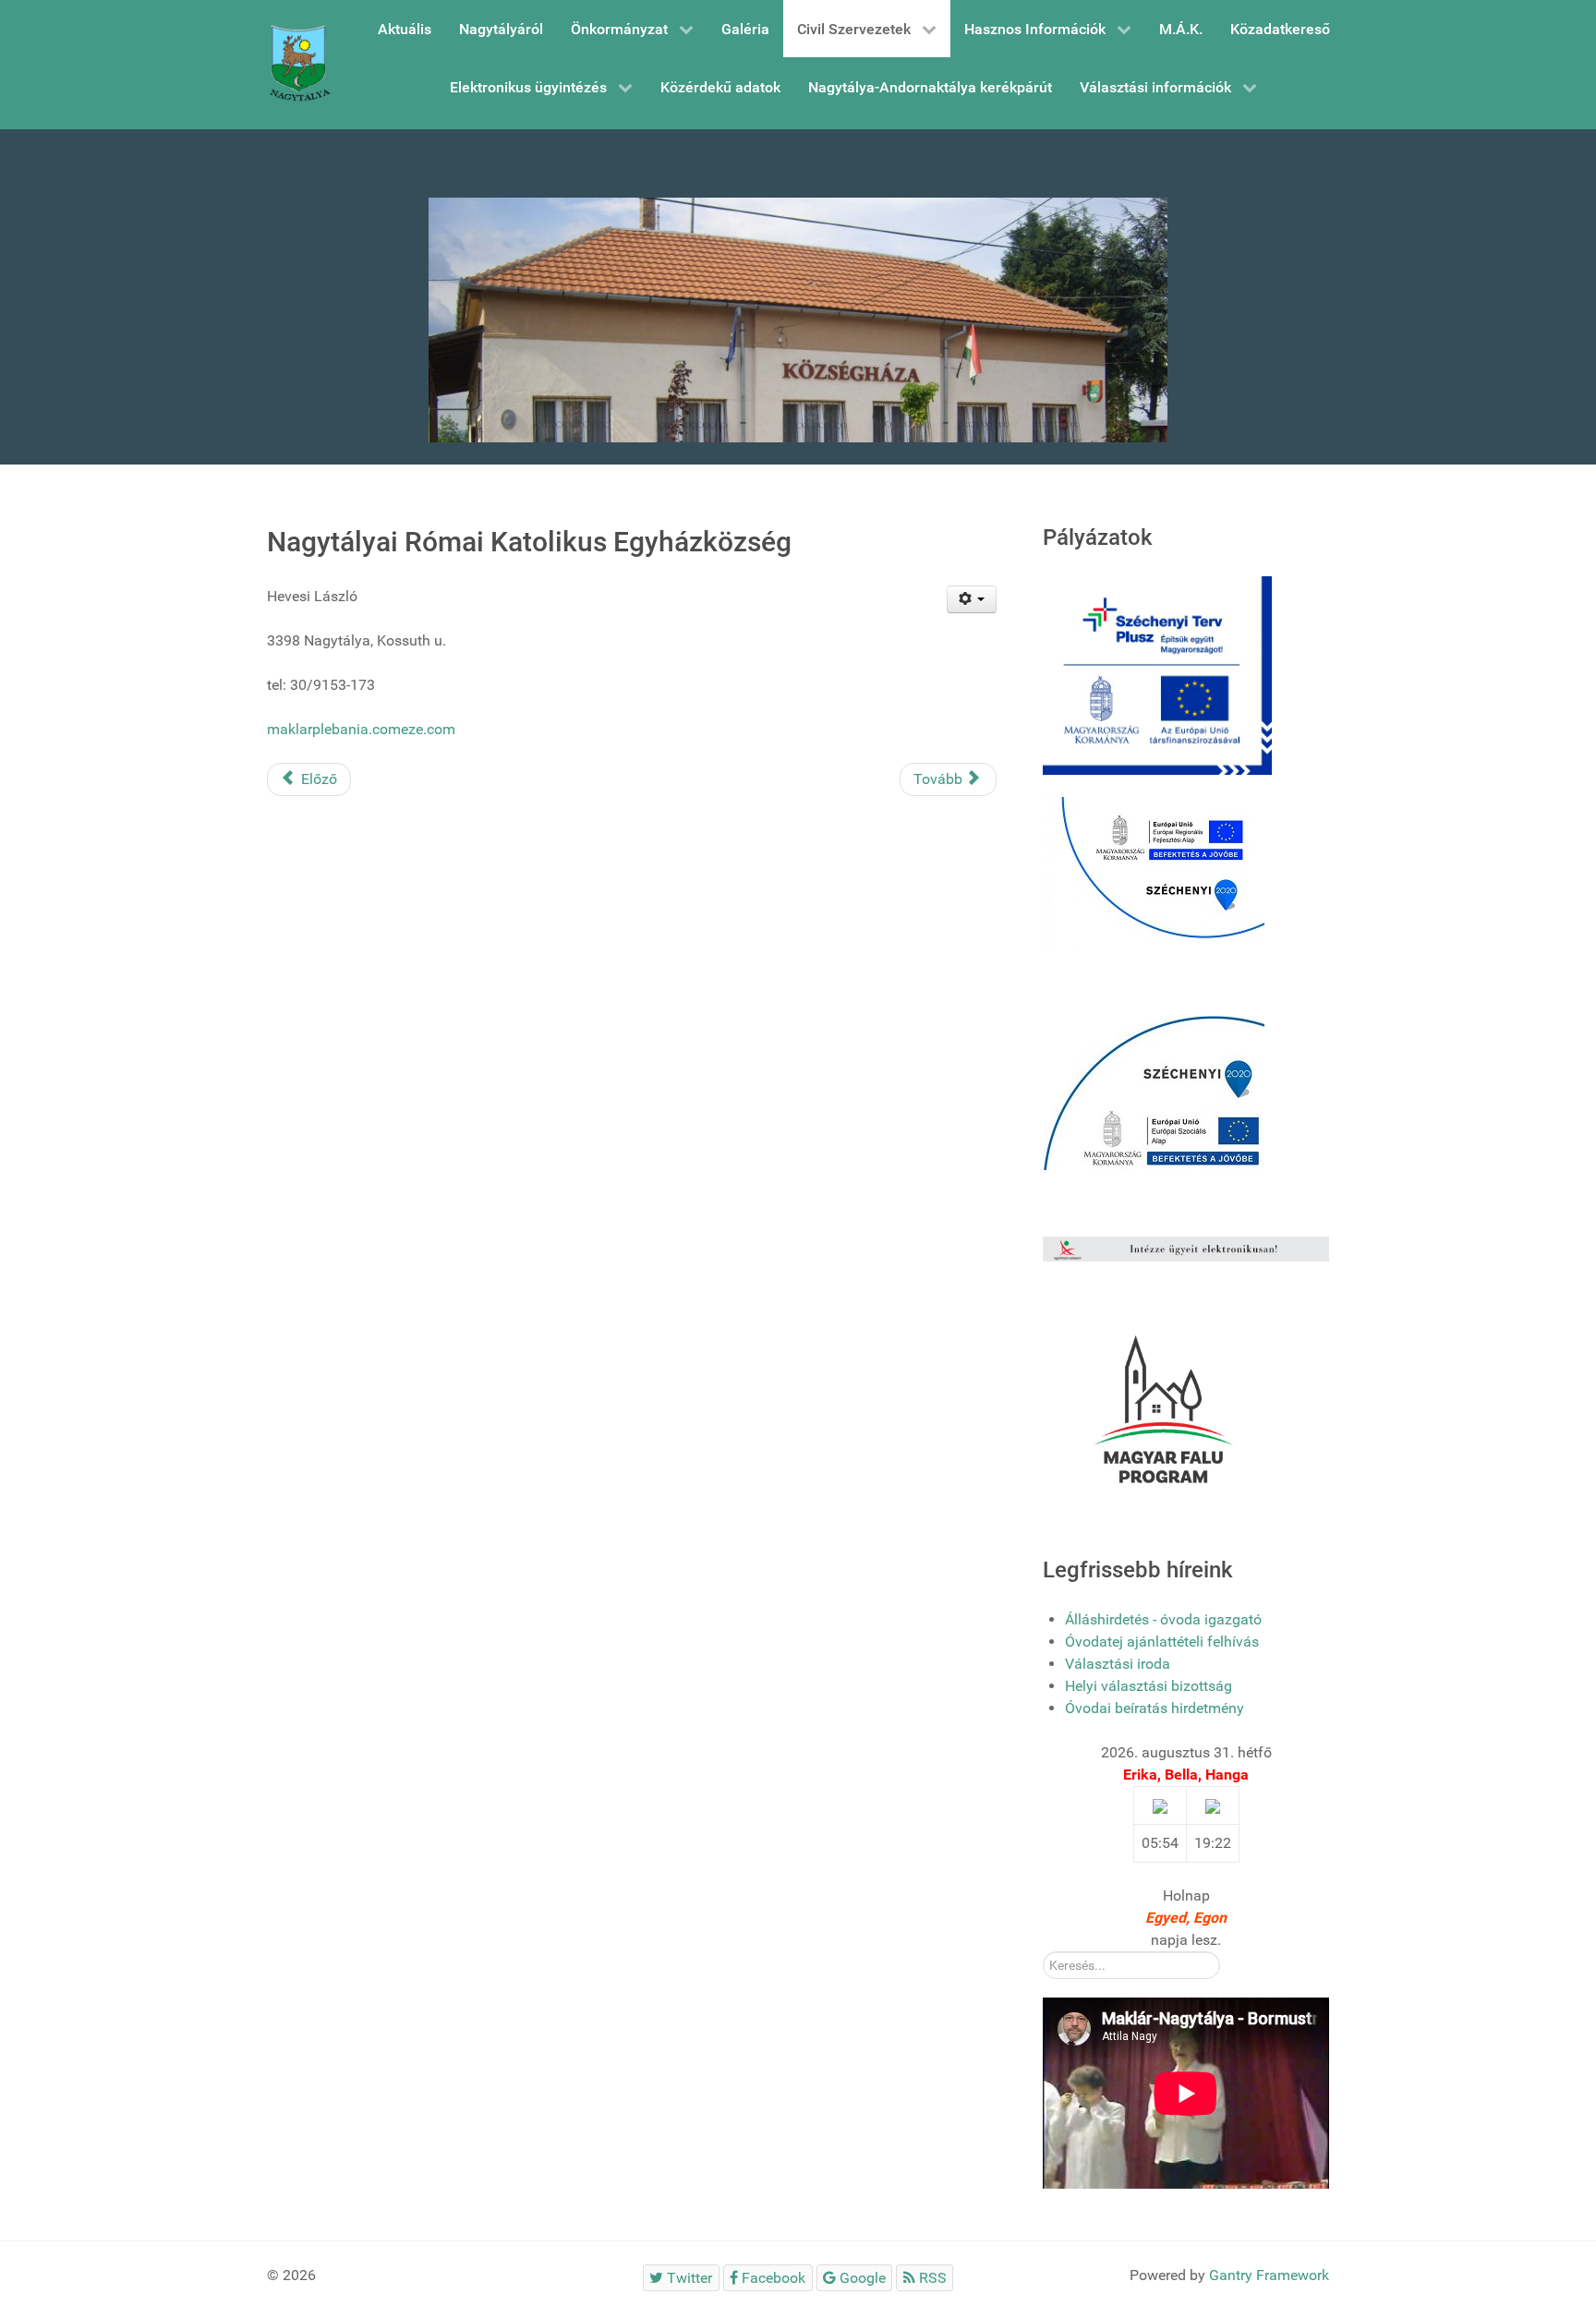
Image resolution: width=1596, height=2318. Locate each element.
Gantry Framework (1269, 2275)
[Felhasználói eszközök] (972, 599)
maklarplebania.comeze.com (361, 729)
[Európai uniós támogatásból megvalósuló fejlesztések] (1154, 872)
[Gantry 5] (299, 65)
